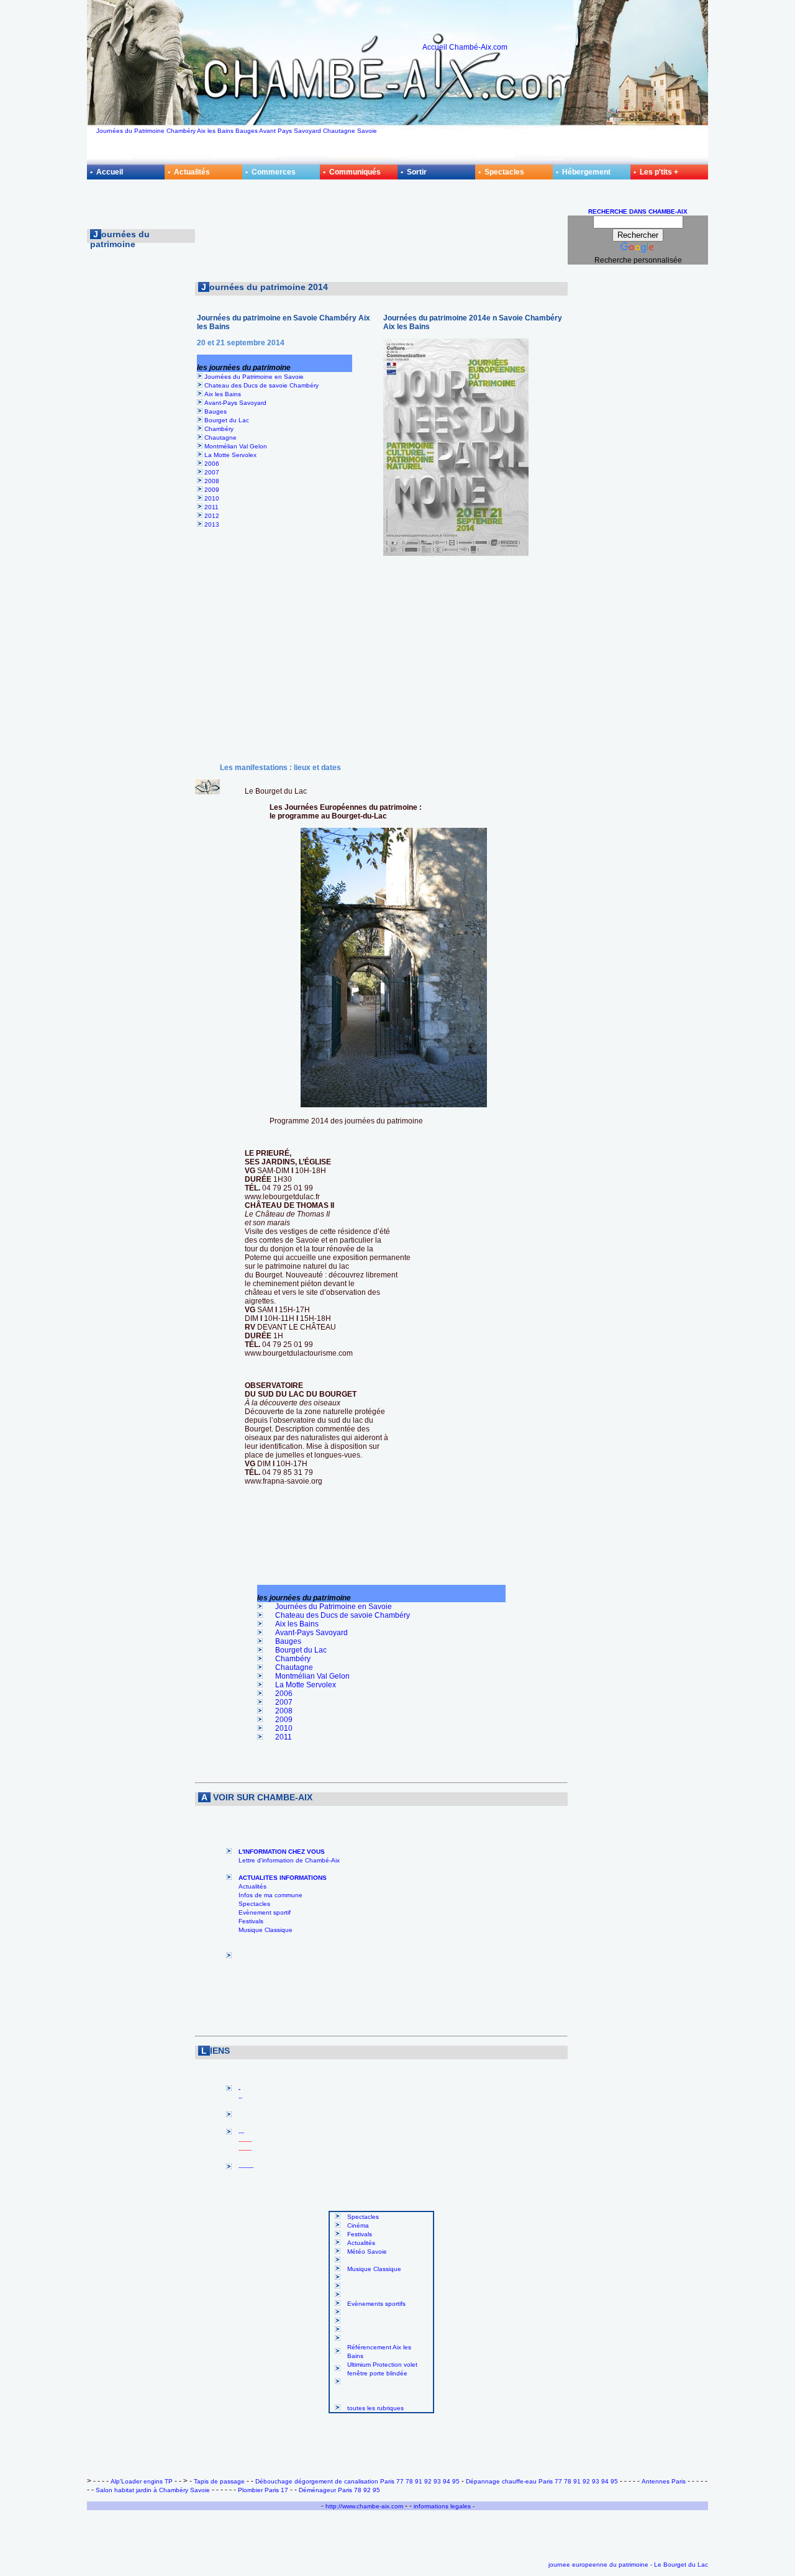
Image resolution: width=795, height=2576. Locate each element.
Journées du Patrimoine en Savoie (254, 377)
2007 (212, 472)
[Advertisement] (381, 235)
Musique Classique (266, 1930)
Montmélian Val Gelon (236, 446)
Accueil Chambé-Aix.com (465, 47)
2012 (212, 516)
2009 (212, 490)
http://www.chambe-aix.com (364, 2506)
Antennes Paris (664, 2481)
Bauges (216, 411)
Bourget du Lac (227, 420)
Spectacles (254, 1904)
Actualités (252, 1886)
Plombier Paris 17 (263, 2490)
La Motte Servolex (230, 455)
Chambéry (219, 429)
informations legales (443, 2506)
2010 (212, 498)
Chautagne (220, 438)
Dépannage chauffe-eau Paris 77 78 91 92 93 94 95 (542, 2481)
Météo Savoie (367, 2252)
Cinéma (358, 2225)
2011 (211, 507)
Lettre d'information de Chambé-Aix (289, 1860)
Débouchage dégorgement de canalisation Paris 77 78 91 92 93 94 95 (357, 2481)
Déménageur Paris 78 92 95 (339, 2490)
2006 (212, 464)
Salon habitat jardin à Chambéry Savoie (153, 2490)
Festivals (251, 1921)
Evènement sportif (265, 1912)
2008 (212, 481)
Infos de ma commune (270, 1895)
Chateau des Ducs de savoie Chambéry (261, 385)
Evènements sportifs (376, 2304)
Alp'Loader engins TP (142, 2481)
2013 (212, 524)
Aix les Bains (223, 394)
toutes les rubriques (375, 2408)
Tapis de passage (219, 2481)
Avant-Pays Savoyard (235, 403)
